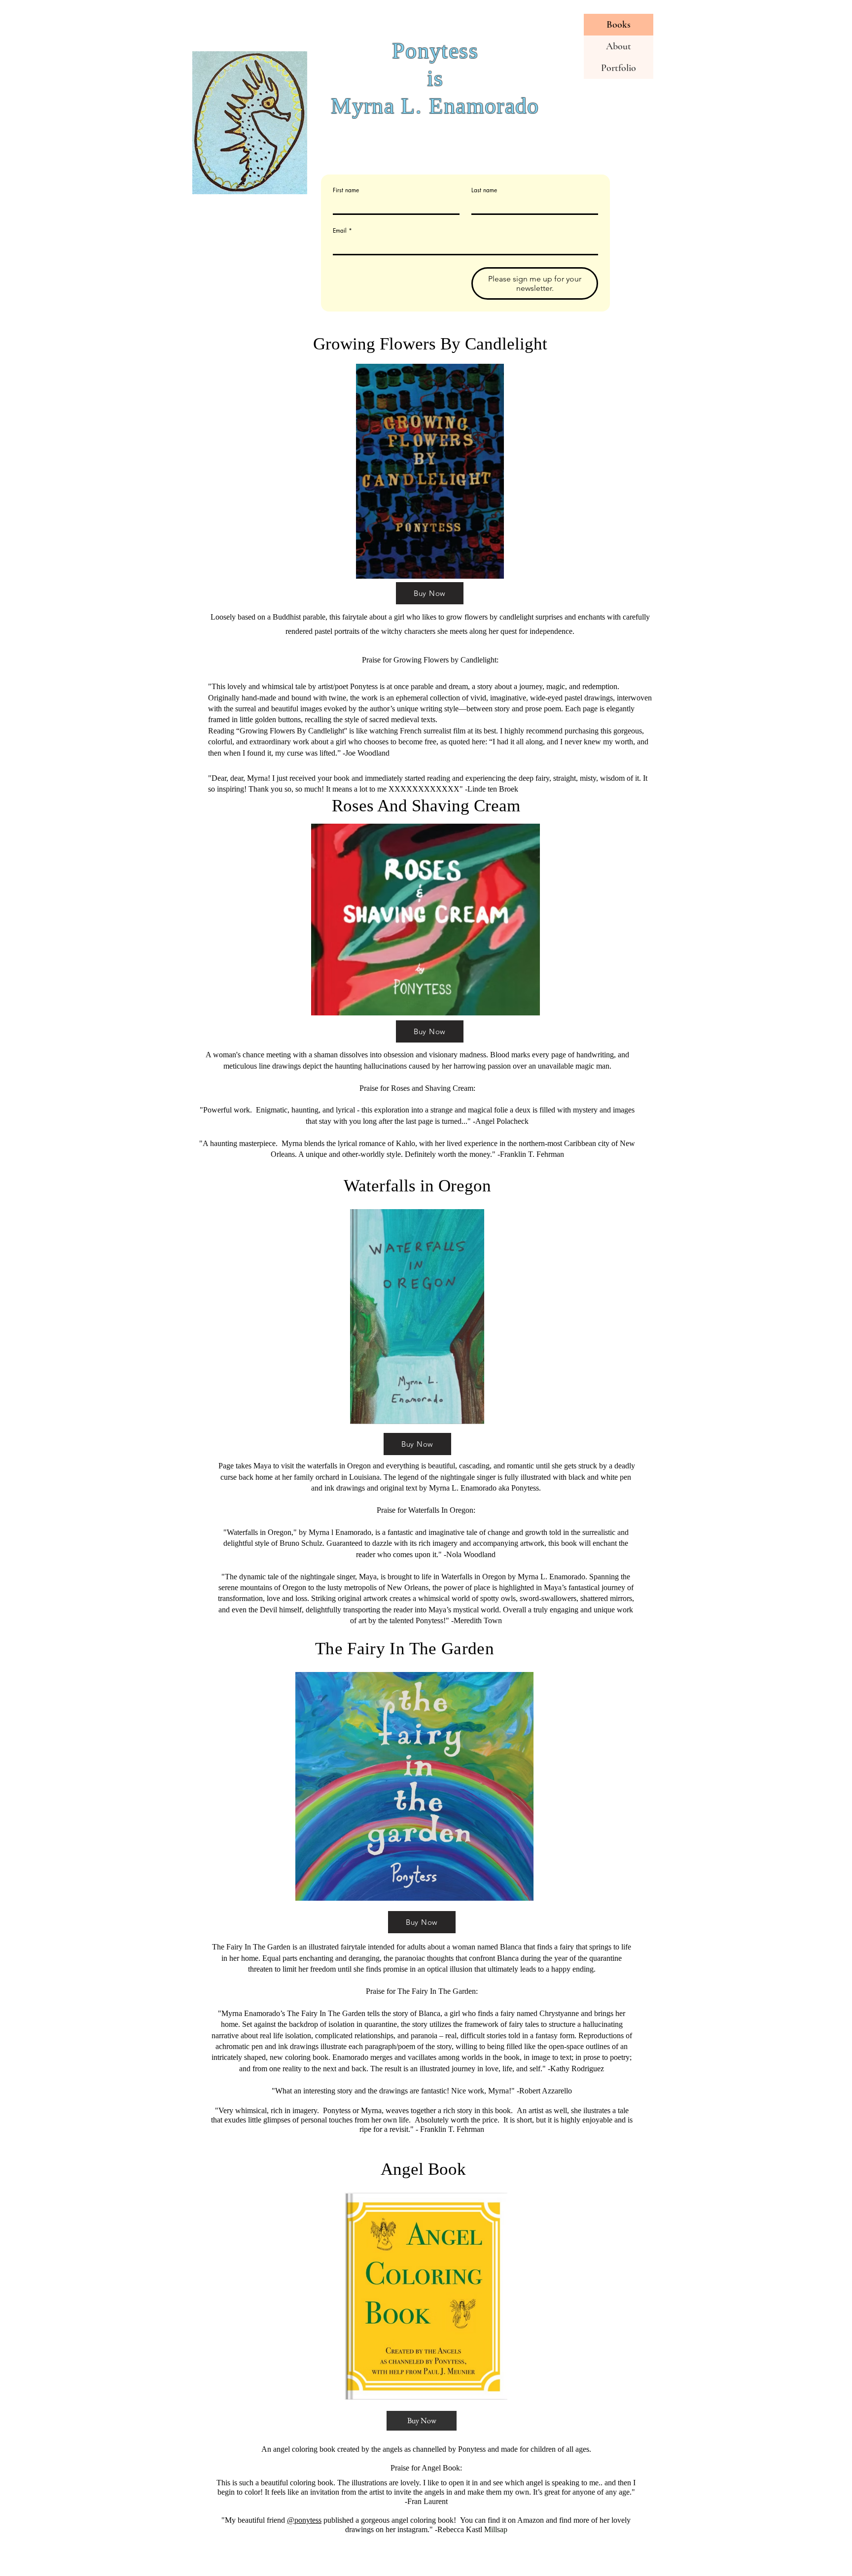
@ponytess (304, 2520)
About (619, 46)
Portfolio (619, 68)
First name (346, 190)
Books (619, 25)
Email (342, 230)
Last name (484, 190)
